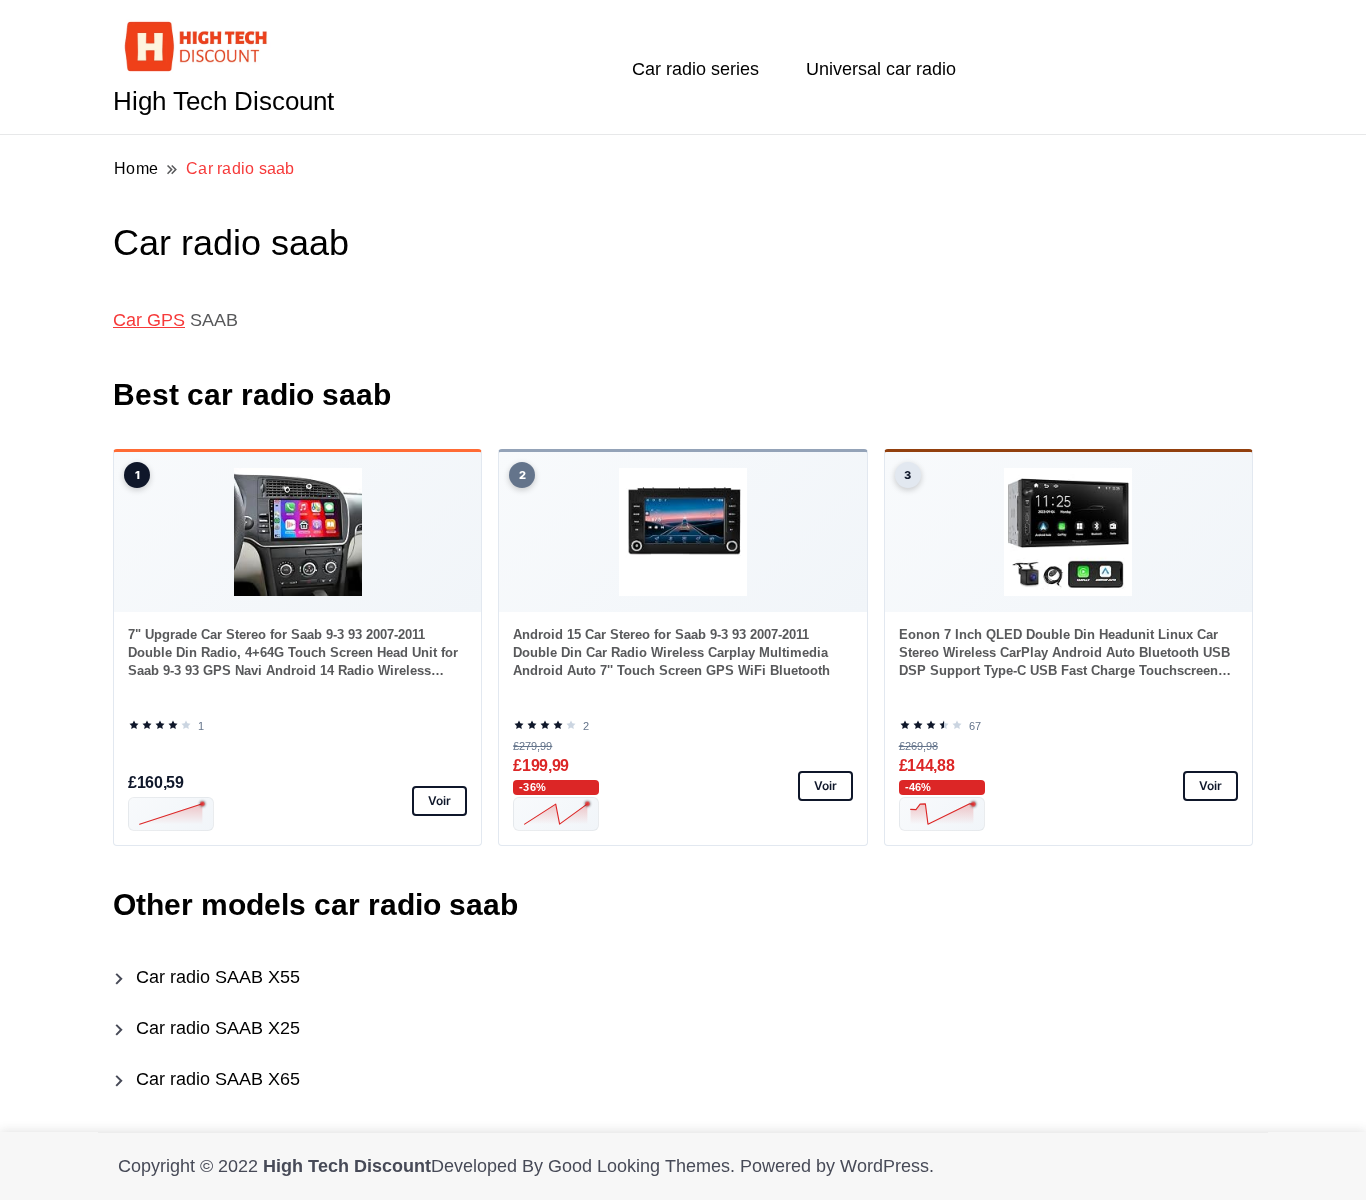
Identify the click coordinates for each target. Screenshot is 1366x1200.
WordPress (884, 1166)
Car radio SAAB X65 (218, 1079)
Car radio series (695, 69)
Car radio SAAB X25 (218, 1028)
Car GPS (149, 320)
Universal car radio (881, 69)
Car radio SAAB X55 (218, 977)
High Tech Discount (223, 101)
